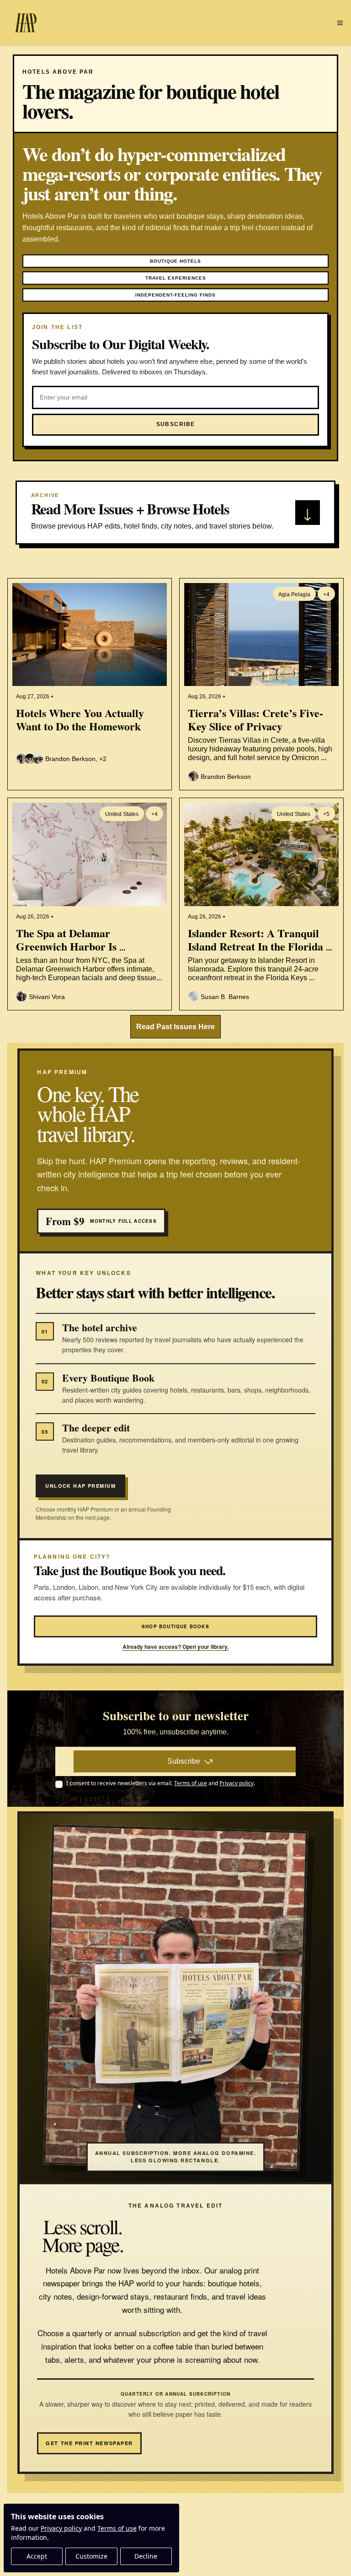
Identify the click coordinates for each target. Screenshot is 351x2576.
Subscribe (184, 1761)
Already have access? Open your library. (175, 1647)
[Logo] (26, 23)
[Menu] (340, 23)
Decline (146, 2556)
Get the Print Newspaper (89, 2443)
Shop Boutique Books (175, 1626)
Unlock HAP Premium (80, 1486)
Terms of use (117, 2528)
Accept (37, 2556)
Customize (91, 2556)
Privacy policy (61, 2528)
